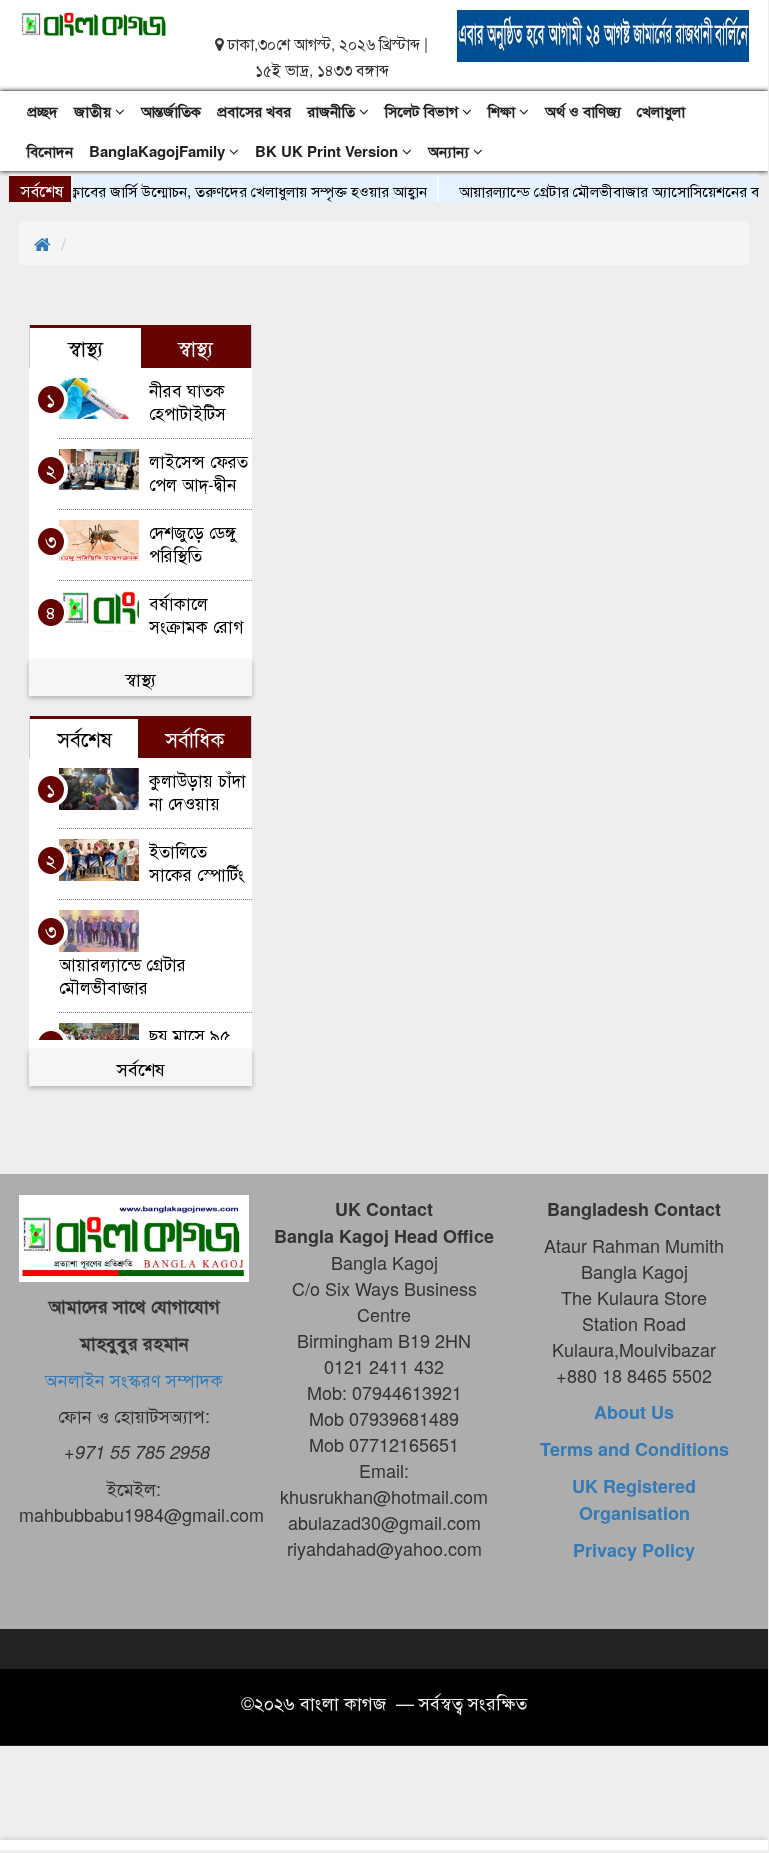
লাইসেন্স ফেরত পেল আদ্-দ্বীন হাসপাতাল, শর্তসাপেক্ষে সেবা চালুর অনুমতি (198, 471)
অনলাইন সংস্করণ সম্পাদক (134, 1379)
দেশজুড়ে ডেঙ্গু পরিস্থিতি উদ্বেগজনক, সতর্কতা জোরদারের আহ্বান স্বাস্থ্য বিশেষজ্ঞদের (193, 542)
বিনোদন (50, 151)
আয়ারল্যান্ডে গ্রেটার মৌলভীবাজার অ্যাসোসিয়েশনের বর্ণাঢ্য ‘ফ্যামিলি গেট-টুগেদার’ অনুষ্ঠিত (135, 974)
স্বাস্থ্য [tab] (85, 347)
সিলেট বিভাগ (423, 111)
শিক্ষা (503, 111)
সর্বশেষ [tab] (84, 738)
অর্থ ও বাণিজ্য (583, 111)
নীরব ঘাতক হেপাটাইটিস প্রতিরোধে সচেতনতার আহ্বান (187, 400)
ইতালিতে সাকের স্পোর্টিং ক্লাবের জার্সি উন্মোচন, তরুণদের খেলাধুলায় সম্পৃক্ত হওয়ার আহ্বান (196, 861)
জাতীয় (94, 111)
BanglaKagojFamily (159, 151)
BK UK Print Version (328, 151)
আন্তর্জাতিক (171, 111)
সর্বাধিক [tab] (195, 738)
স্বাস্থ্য (140, 678)
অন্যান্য (450, 151)
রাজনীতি (333, 111)
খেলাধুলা (661, 111)
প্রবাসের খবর (254, 111)
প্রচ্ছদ (42, 111)
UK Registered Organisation (634, 1499)
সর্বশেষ (141, 1068)
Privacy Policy (634, 1550)
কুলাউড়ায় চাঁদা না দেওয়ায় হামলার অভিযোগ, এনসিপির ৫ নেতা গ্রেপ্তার (197, 790)
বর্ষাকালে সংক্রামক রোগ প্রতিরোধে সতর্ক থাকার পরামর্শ (199, 613)
